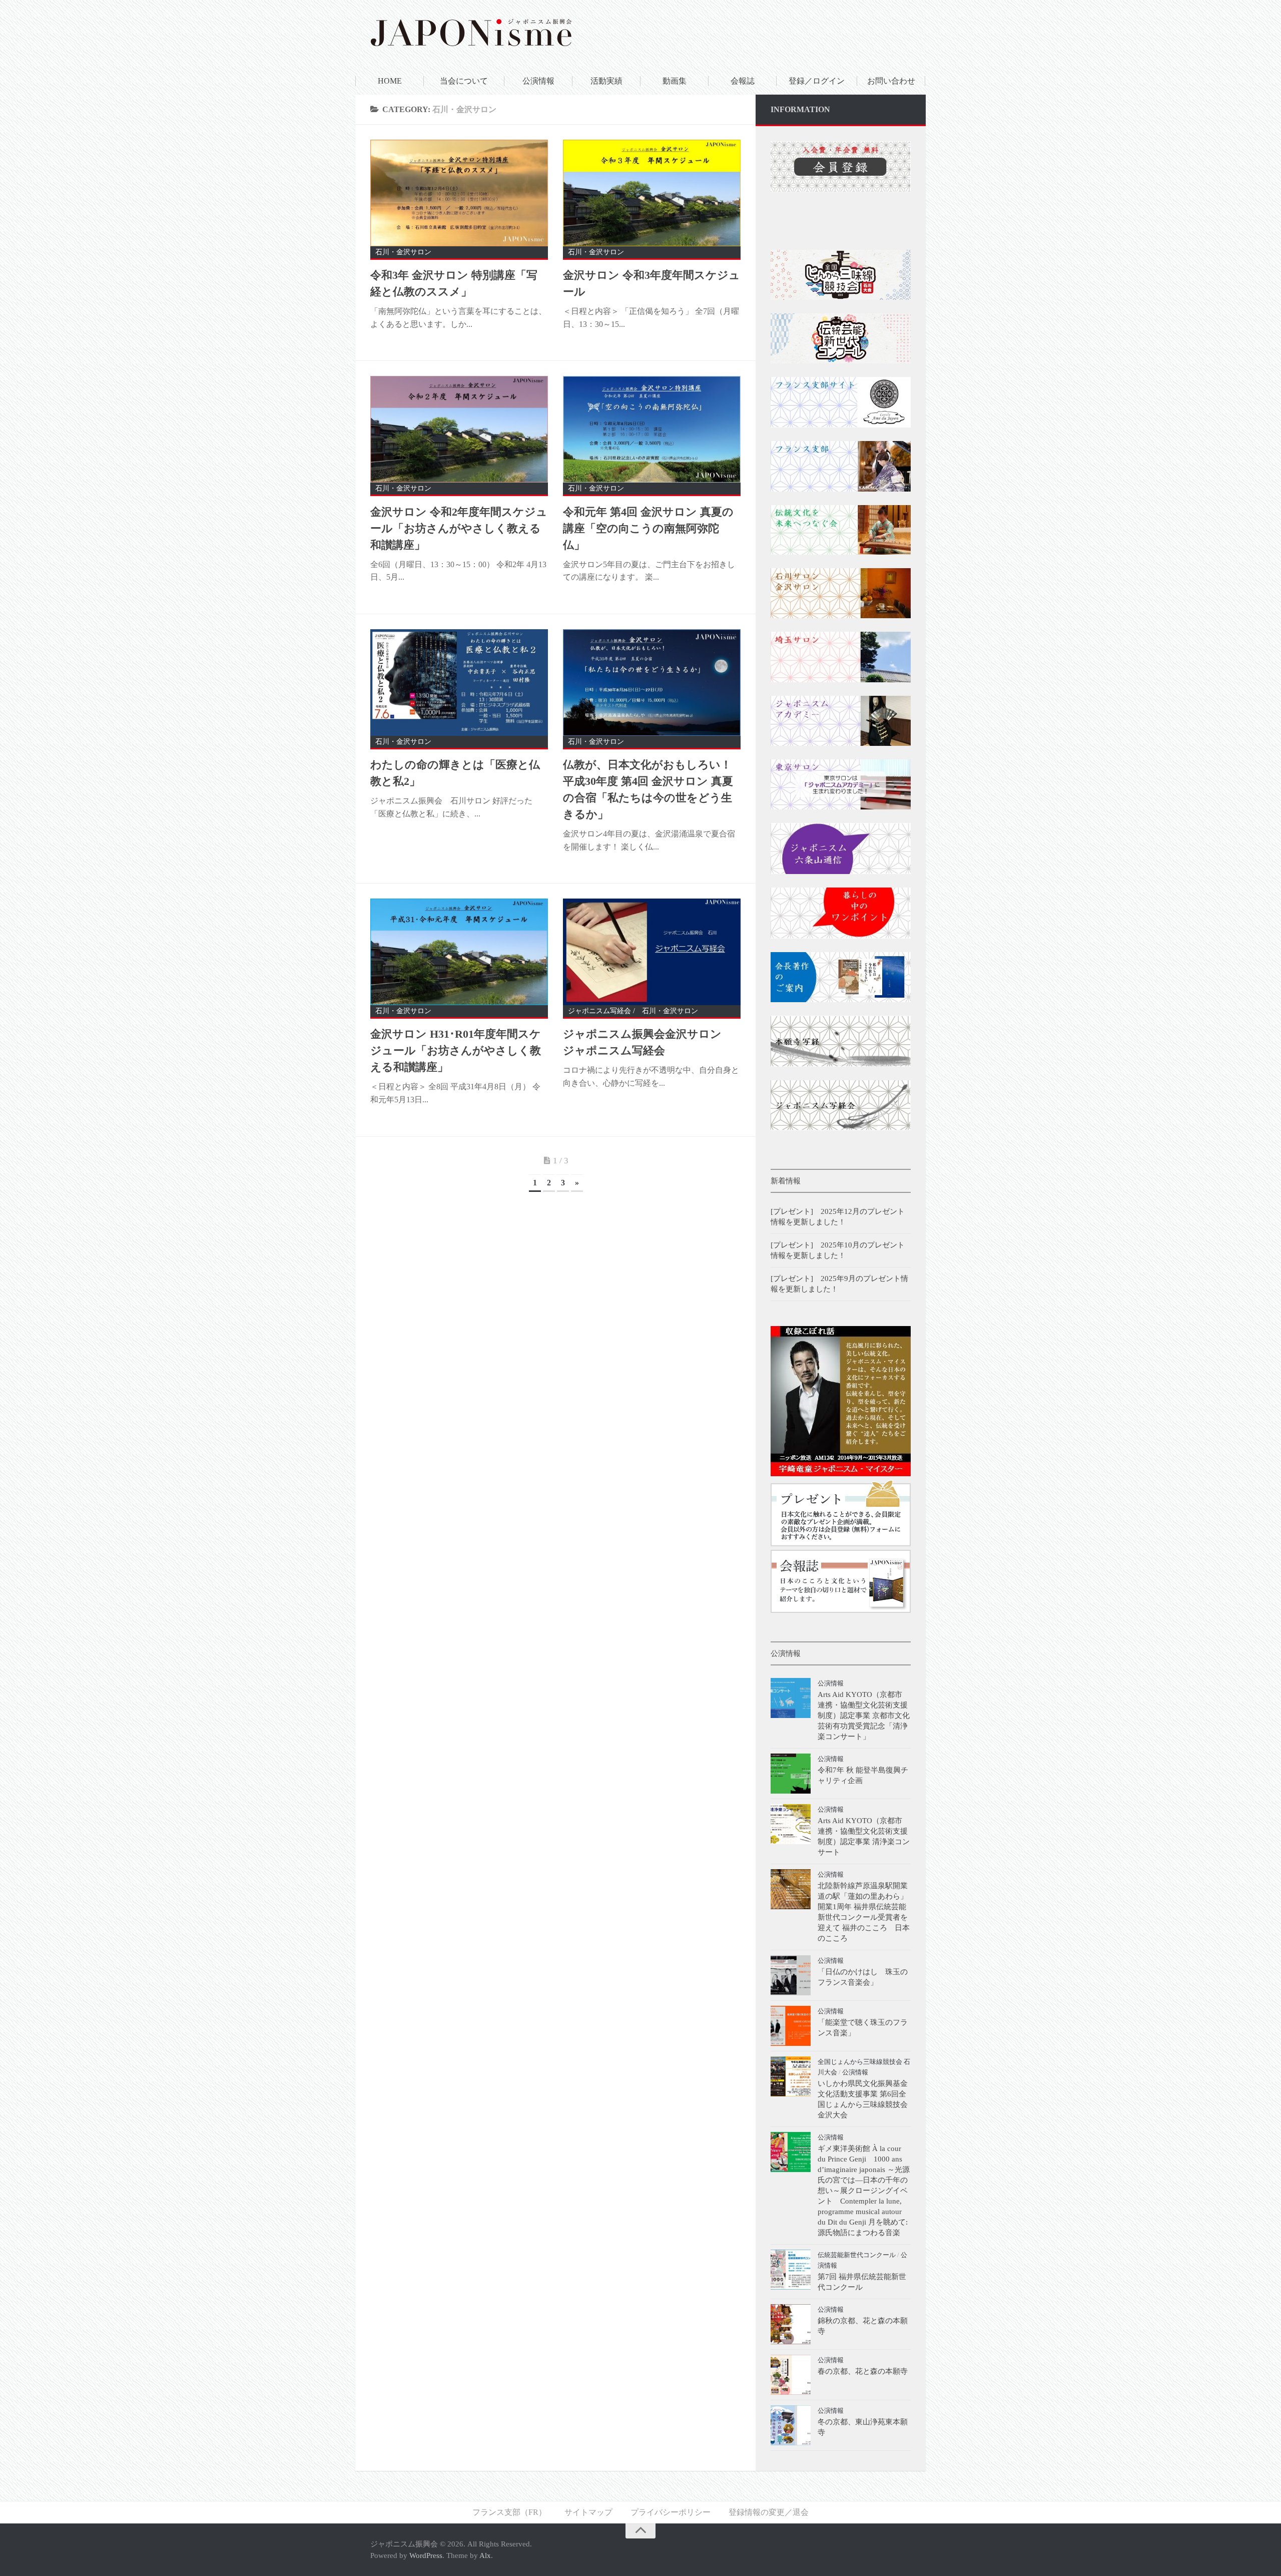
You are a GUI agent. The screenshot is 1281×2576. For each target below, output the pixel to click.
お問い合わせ (891, 81)
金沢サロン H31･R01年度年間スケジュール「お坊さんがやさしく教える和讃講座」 (456, 1050)
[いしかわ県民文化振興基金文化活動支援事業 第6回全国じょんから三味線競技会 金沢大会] (791, 2076)
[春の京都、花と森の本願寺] (791, 2375)
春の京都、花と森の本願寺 (863, 2371)
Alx (485, 2555)
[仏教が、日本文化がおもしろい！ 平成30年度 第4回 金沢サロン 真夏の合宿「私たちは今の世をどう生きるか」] (652, 683)
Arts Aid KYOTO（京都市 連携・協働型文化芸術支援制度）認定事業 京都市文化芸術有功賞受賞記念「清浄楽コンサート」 (864, 1715)
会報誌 (743, 81)
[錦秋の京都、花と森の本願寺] (791, 2324)
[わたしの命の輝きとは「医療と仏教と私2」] (459, 683)
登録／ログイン (817, 81)
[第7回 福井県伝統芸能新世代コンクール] (791, 2270)
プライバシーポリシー (671, 2512)
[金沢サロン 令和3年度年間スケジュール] (652, 193)
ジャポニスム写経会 (599, 1011)
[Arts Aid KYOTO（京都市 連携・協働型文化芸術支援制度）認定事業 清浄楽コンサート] (791, 1824)
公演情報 (538, 81)
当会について (464, 81)
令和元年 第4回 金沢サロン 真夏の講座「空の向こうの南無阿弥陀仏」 (648, 528)
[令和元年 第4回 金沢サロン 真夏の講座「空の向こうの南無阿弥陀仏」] (652, 429)
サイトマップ (588, 2512)
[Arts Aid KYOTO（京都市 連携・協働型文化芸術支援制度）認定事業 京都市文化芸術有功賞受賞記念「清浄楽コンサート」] (791, 1698)
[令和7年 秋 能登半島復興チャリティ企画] (791, 1774)
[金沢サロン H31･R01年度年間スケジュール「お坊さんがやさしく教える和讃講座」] (459, 952)
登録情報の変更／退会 (769, 2512)
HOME (390, 81)
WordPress (426, 2555)
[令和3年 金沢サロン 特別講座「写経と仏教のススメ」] (459, 193)
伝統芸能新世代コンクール (857, 2255)
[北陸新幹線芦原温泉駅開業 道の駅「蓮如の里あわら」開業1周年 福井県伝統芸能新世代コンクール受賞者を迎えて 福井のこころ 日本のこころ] (791, 1889)
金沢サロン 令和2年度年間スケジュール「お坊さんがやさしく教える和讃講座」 (459, 528)
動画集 (675, 81)
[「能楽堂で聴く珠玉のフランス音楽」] (791, 2026)
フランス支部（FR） (509, 2512)
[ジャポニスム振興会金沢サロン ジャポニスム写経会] (652, 952)
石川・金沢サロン (403, 252)
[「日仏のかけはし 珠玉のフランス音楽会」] (791, 1975)
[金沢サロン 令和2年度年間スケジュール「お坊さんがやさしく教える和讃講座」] (459, 429)
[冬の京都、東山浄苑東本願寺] (791, 2425)
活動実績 (606, 81)
